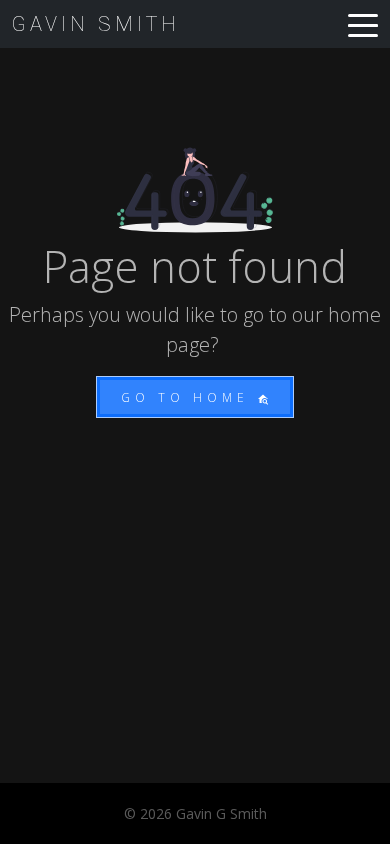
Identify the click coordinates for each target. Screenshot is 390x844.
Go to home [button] (189, 397)
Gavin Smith (96, 24)
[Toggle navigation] (363, 24)
